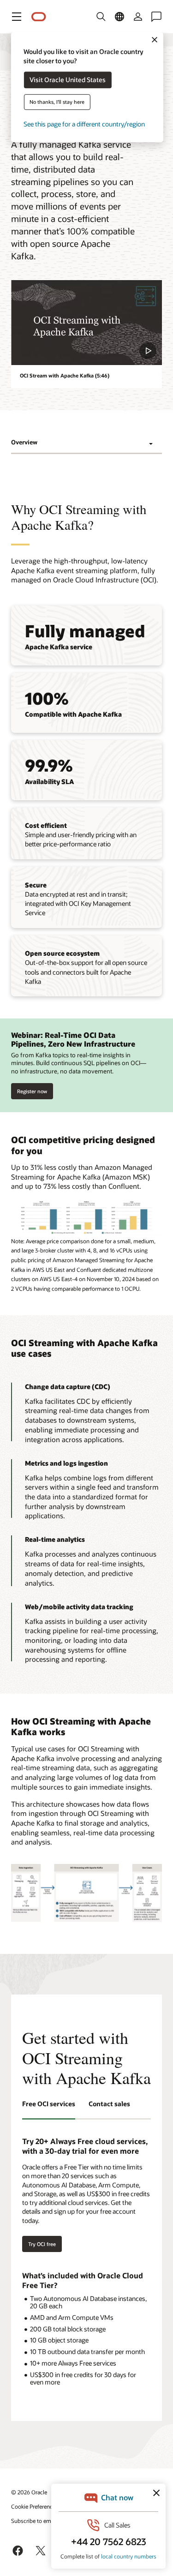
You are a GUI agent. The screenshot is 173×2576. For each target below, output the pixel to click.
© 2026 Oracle (29, 2492)
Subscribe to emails (35, 2521)
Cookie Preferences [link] (35, 2506)
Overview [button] (24, 442)
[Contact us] (156, 17)
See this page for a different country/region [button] (84, 124)
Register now (32, 1089)
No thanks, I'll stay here (57, 102)
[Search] (101, 17)
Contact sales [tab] (109, 2104)
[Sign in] (138, 17)
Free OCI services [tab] (49, 2104)
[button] (17, 17)
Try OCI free (42, 2244)
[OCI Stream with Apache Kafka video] (86, 323)
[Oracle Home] (39, 17)
